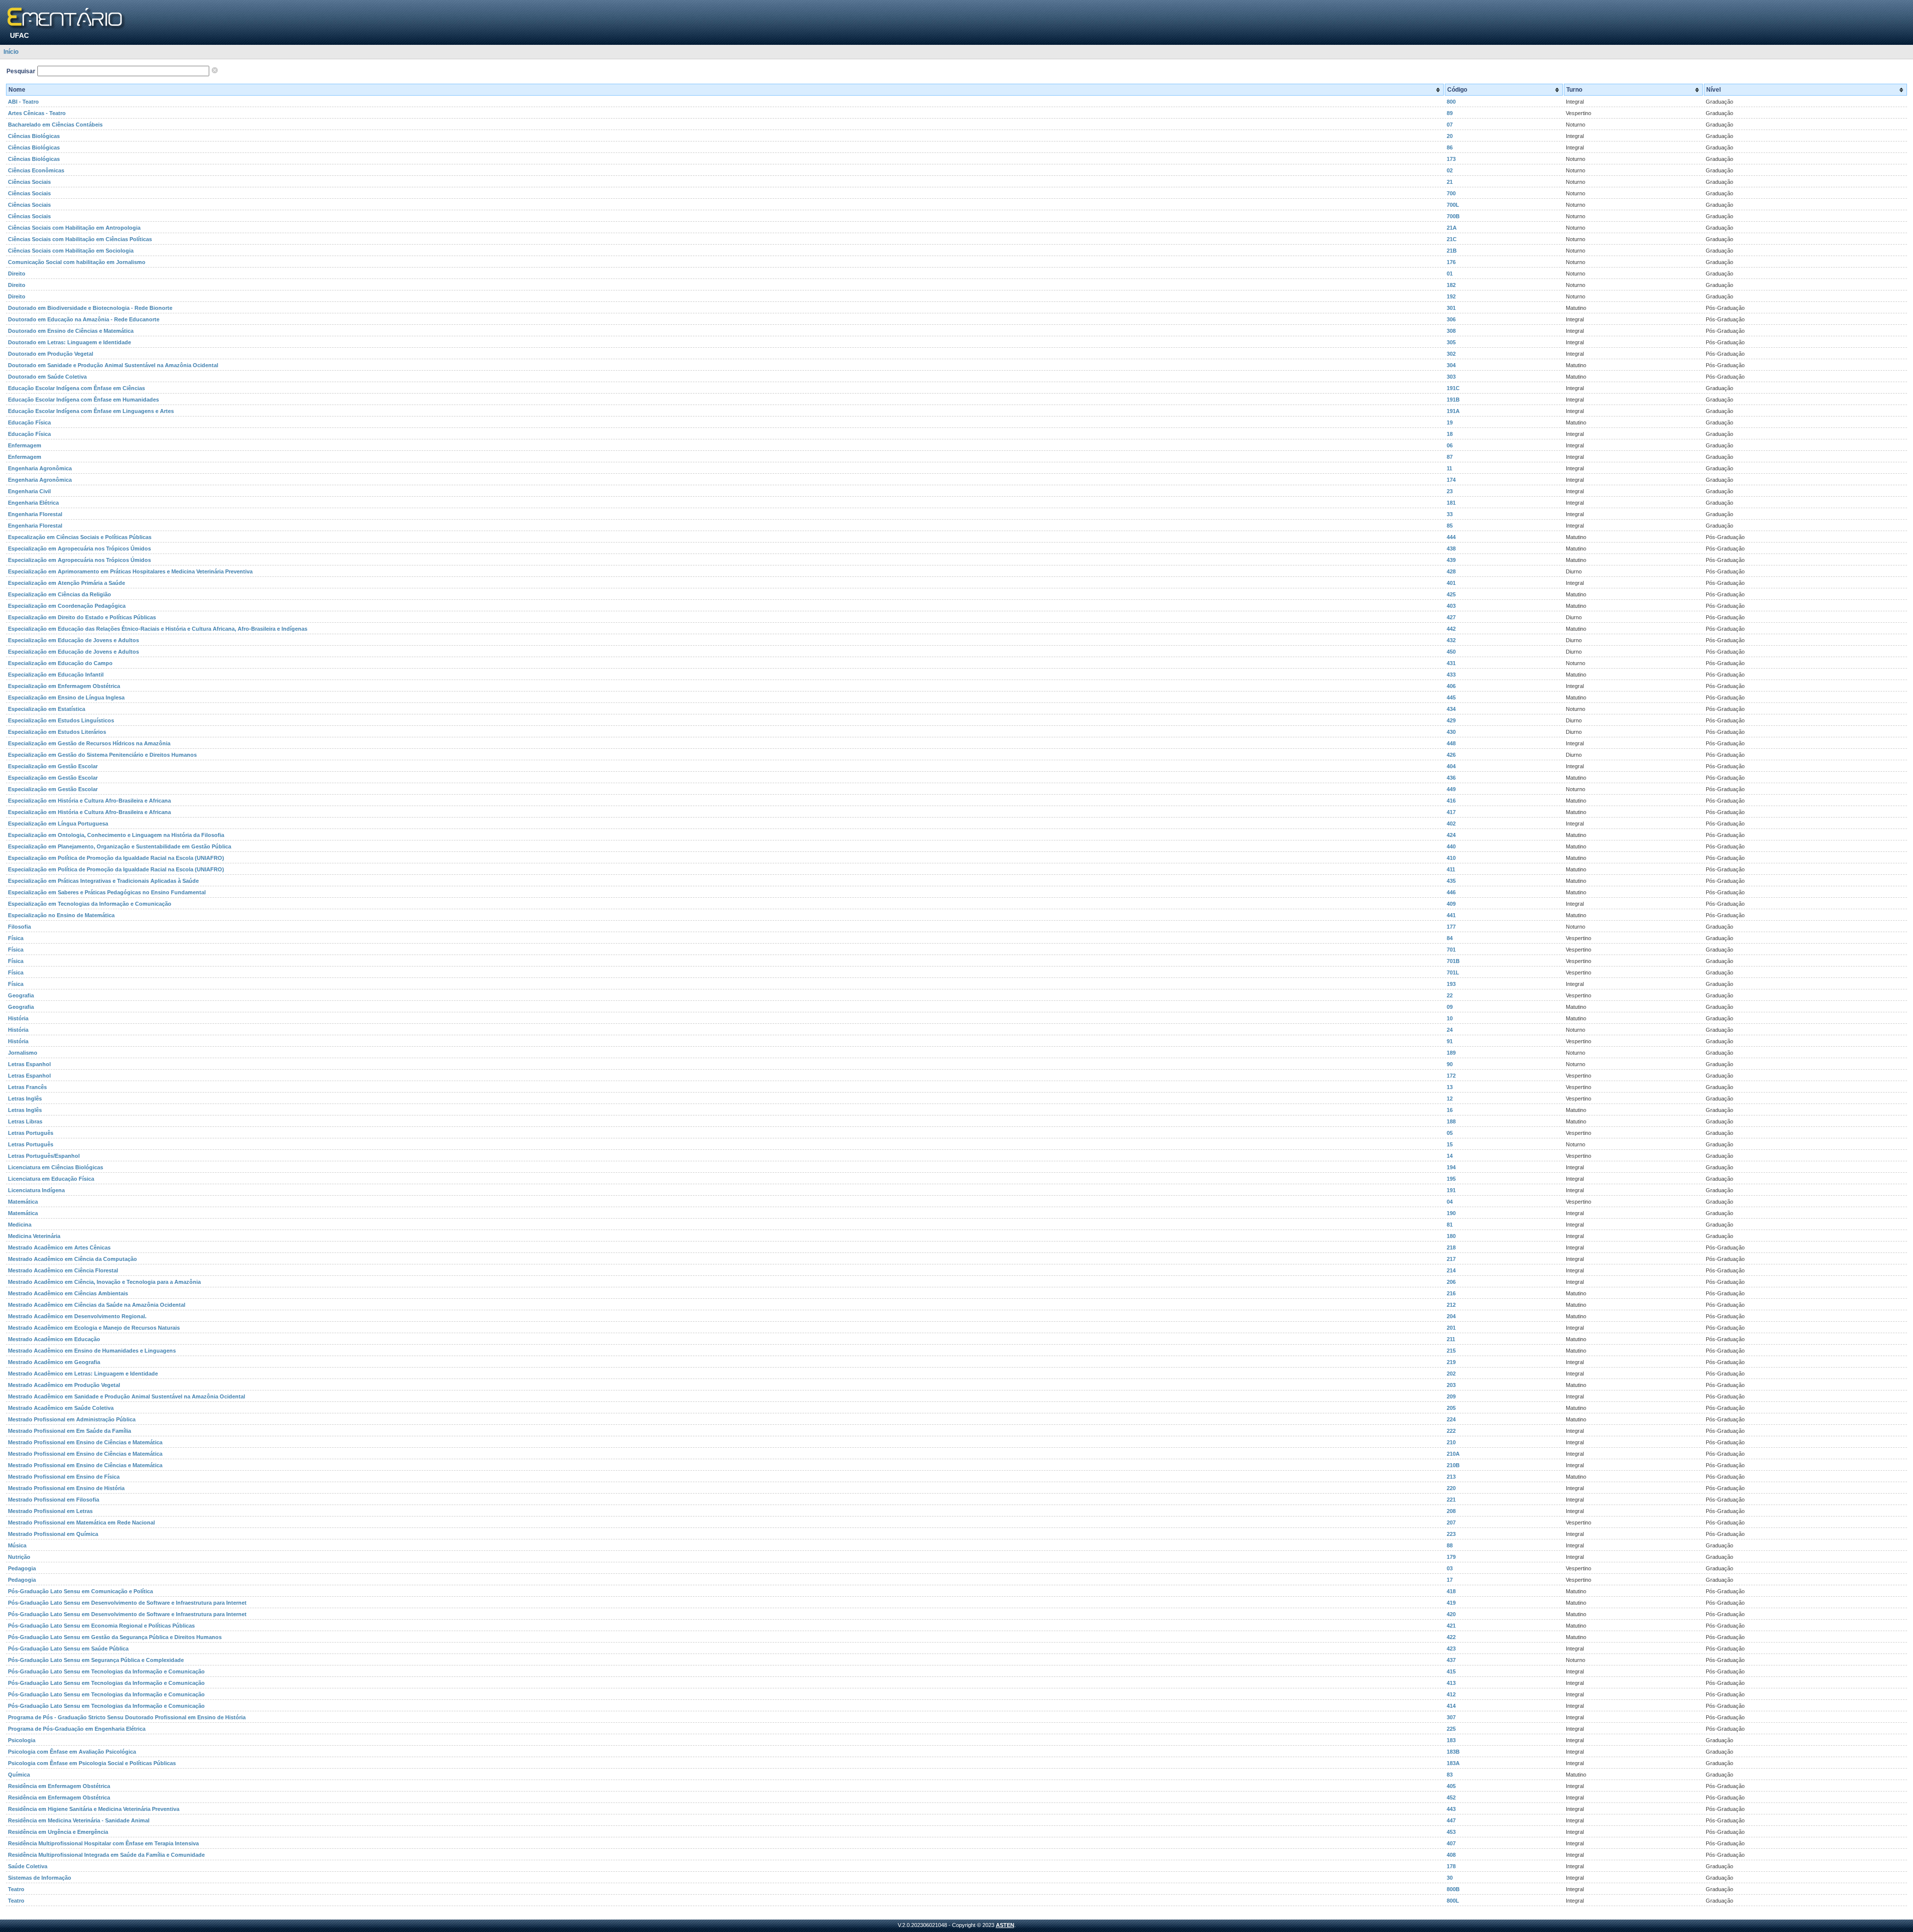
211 (1451, 1339)
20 (1450, 136)
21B (1452, 251)
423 (1451, 1649)
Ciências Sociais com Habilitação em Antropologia (74, 228)
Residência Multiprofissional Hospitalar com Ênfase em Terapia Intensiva (103, 1843)
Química (19, 1775)
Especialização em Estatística (47, 709)
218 (1451, 1247)
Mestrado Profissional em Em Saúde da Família (69, 1431)
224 (1451, 1419)
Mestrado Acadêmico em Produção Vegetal (64, 1385)
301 (1451, 308)
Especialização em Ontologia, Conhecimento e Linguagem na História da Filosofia (116, 835)
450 (1451, 652)
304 (1451, 365)
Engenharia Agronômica (40, 468)
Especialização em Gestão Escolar (53, 766)
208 (1451, 1511)
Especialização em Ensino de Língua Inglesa (66, 697)
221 (1451, 1500)
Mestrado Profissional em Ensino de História (66, 1488)
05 (1450, 1133)
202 (1451, 1374)
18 (1450, 434)
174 (1451, 480)
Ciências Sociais (29, 182)
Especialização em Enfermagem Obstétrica (64, 686)
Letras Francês (27, 1087)
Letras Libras (25, 1121)
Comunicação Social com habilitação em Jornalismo (77, 262)
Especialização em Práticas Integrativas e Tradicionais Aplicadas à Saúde (103, 881)
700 (1451, 193)
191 (1451, 1190)
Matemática (23, 1202)
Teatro (16, 1889)
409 (1451, 904)
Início (11, 52)
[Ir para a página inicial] (67, 19)
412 (1451, 1694)
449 (1451, 789)
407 (1451, 1843)
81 (1450, 1225)
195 (1451, 1179)
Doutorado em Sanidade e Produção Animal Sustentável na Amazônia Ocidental (113, 365)
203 (1451, 1385)
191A (1453, 411)
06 (1450, 445)
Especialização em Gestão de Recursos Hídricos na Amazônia (89, 743)
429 (1451, 720)
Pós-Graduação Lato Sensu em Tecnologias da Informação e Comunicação (106, 1671)
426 (1451, 755)
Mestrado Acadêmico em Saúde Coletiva (61, 1408)
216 (1451, 1293)
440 (1451, 846)
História (18, 1018)
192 (1451, 296)
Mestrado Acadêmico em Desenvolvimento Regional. (77, 1316)
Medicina (20, 1225)
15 (1450, 1144)
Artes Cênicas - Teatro (37, 113)
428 (1451, 571)
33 (1450, 514)
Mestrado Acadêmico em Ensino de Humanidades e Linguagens (92, 1351)
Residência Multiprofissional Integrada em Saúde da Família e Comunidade (106, 1855)
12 (1450, 1099)
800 (1451, 102)
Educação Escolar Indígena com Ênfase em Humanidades (83, 400)
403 (1451, 606)
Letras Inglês (25, 1099)
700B (1453, 216)
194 (1451, 1167)
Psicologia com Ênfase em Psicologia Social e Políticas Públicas (92, 1763)
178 (1451, 1866)
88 (1450, 1545)
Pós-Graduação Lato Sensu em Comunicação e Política (80, 1591)
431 (1451, 663)
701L (1453, 972)
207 (1451, 1522)
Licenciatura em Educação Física (51, 1179)
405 (1451, 1786)
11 (1449, 468)
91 (1450, 1041)
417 (1451, 812)
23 (1450, 491)
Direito (17, 274)
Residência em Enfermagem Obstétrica (59, 1786)
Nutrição (19, 1557)
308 (1451, 331)
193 (1451, 984)
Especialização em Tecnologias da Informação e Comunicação (90, 904)
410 (1451, 858)
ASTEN (1005, 1925)
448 (1451, 743)
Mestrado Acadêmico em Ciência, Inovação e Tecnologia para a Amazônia (104, 1282)
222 (1451, 1431)
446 (1451, 892)
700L (1453, 205)
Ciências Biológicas (34, 136)
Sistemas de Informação (40, 1878)
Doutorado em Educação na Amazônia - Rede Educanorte (84, 319)
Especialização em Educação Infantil (56, 675)
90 (1450, 1064)
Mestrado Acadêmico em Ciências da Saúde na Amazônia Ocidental (97, 1305)
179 (1451, 1557)
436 (1451, 778)
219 (1451, 1362)
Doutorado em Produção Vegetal (51, 354)
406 (1451, 686)
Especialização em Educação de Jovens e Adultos (73, 640)
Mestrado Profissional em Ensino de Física (64, 1477)
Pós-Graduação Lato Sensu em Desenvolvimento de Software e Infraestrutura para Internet (127, 1603)
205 (1451, 1408)
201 (1451, 1328)
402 (1451, 824)
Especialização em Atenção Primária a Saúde (67, 583)
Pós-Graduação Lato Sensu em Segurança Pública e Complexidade (96, 1660)
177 (1451, 927)
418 (1451, 1591)
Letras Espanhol (29, 1064)
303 (1451, 377)
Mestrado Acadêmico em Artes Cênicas (59, 1247)
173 (1451, 159)
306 (1451, 319)
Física (16, 938)
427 (1451, 617)
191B (1453, 400)
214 (1451, 1270)
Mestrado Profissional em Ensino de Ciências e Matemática (85, 1442)
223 (1451, 1534)
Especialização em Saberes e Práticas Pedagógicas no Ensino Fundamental (107, 892)
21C (1452, 239)
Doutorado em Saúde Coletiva (47, 377)
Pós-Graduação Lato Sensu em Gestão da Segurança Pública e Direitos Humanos (115, 1637)
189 (1451, 1053)
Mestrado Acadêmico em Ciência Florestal (63, 1270)
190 (1451, 1213)
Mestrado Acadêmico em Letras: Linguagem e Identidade (83, 1374)
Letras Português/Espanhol (44, 1156)
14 (1450, 1156)
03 (1450, 1568)
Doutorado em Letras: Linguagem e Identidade (69, 342)
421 (1451, 1626)
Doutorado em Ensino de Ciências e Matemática (71, 331)
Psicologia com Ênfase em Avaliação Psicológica (72, 1752)
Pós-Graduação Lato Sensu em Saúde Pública (68, 1649)
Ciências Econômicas (36, 170)
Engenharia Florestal (35, 514)
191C (1453, 388)
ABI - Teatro (23, 102)
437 (1451, 1660)
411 (1451, 869)
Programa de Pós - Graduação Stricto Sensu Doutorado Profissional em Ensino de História (127, 1717)
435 (1451, 881)
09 (1450, 1007)
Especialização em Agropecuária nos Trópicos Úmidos (79, 549)
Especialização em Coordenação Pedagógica (67, 606)
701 (1451, 950)
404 (1451, 766)
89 (1450, 113)
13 (1450, 1087)
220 (1451, 1488)
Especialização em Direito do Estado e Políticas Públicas (82, 617)
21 (1450, 182)
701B (1453, 961)
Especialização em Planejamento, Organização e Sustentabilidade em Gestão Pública (120, 846)
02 (1450, 170)
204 (1451, 1316)
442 (1451, 629)
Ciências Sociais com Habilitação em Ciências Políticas (80, 239)
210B (1453, 1465)
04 (1450, 1202)
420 (1451, 1614)
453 (1451, 1832)
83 (1450, 1775)
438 (1451, 549)
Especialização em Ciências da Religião (60, 594)
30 (1450, 1878)
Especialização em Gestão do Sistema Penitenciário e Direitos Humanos (102, 755)
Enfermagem (25, 445)
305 (1451, 342)
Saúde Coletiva (28, 1866)
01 (1450, 274)
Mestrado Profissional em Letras (50, 1511)
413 (1451, 1683)
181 (1451, 503)
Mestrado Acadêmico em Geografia (54, 1362)
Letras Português (31, 1133)
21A (1452, 228)
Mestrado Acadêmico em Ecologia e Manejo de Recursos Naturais (94, 1328)
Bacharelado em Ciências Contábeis (55, 125)
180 (1451, 1236)
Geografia (21, 995)
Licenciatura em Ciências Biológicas (56, 1167)
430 (1451, 732)
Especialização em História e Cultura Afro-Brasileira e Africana (89, 801)
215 (1451, 1351)
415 (1451, 1671)
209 (1451, 1396)
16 (1450, 1110)
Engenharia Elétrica (33, 503)
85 (1450, 526)
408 (1451, 1855)
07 (1450, 125)
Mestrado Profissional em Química (53, 1534)
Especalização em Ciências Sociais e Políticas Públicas (80, 537)
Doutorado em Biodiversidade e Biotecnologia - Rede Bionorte (90, 308)
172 (1451, 1076)
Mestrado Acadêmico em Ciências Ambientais (68, 1293)
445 (1451, 697)
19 (1450, 422)
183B (1453, 1752)
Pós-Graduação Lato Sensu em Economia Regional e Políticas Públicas (101, 1626)
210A (1453, 1454)
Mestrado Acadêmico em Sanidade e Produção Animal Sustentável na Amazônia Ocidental (127, 1396)
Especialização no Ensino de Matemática (61, 915)
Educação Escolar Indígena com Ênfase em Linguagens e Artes (91, 411)
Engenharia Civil (29, 491)
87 (1450, 457)
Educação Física (29, 422)
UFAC (19, 35)
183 (1451, 1740)
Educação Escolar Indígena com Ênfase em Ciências (76, 388)
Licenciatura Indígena (36, 1190)
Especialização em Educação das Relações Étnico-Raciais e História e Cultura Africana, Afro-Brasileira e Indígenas (158, 629)
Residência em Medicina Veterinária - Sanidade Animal (79, 1820)
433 (1451, 675)
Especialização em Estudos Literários (57, 732)
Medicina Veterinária (34, 1236)
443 (1451, 1809)
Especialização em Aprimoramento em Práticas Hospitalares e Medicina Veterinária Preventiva (130, 571)
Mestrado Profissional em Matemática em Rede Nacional (81, 1522)
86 (1450, 147)
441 (1451, 915)
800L (1453, 1901)
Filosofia (19, 927)
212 (1451, 1305)
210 (1451, 1442)
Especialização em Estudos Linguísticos (61, 720)
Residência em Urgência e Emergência (58, 1832)
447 (1451, 1820)
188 (1451, 1121)
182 (1451, 285)
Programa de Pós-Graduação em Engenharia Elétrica (77, 1729)
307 (1451, 1717)
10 (1450, 1018)
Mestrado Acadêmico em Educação (54, 1339)
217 (1451, 1259)
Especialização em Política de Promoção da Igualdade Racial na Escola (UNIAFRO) (116, 858)
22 (1450, 995)
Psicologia (22, 1740)
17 (1450, 1580)
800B (1453, 1889)
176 (1451, 262)
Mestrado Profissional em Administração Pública (72, 1419)
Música (17, 1545)
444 (1451, 537)
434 (1451, 709)
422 (1451, 1637)
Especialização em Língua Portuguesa (58, 824)
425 (1451, 594)
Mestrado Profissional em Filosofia (54, 1500)
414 (1451, 1706)
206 (1451, 1282)
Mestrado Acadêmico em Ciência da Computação (72, 1259)
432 (1451, 640)
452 (1451, 1797)
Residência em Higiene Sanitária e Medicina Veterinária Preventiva (94, 1809)
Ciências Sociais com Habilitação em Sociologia (71, 251)
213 (1451, 1477)
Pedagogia (22, 1568)
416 (1451, 801)
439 (1451, 560)
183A (1453, 1763)
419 (1451, 1603)
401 (1451, 583)
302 (1451, 354)
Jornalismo (23, 1053)
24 (1450, 1030)
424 (1451, 835)
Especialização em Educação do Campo (60, 663)
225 (1451, 1729)
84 (1450, 938)
